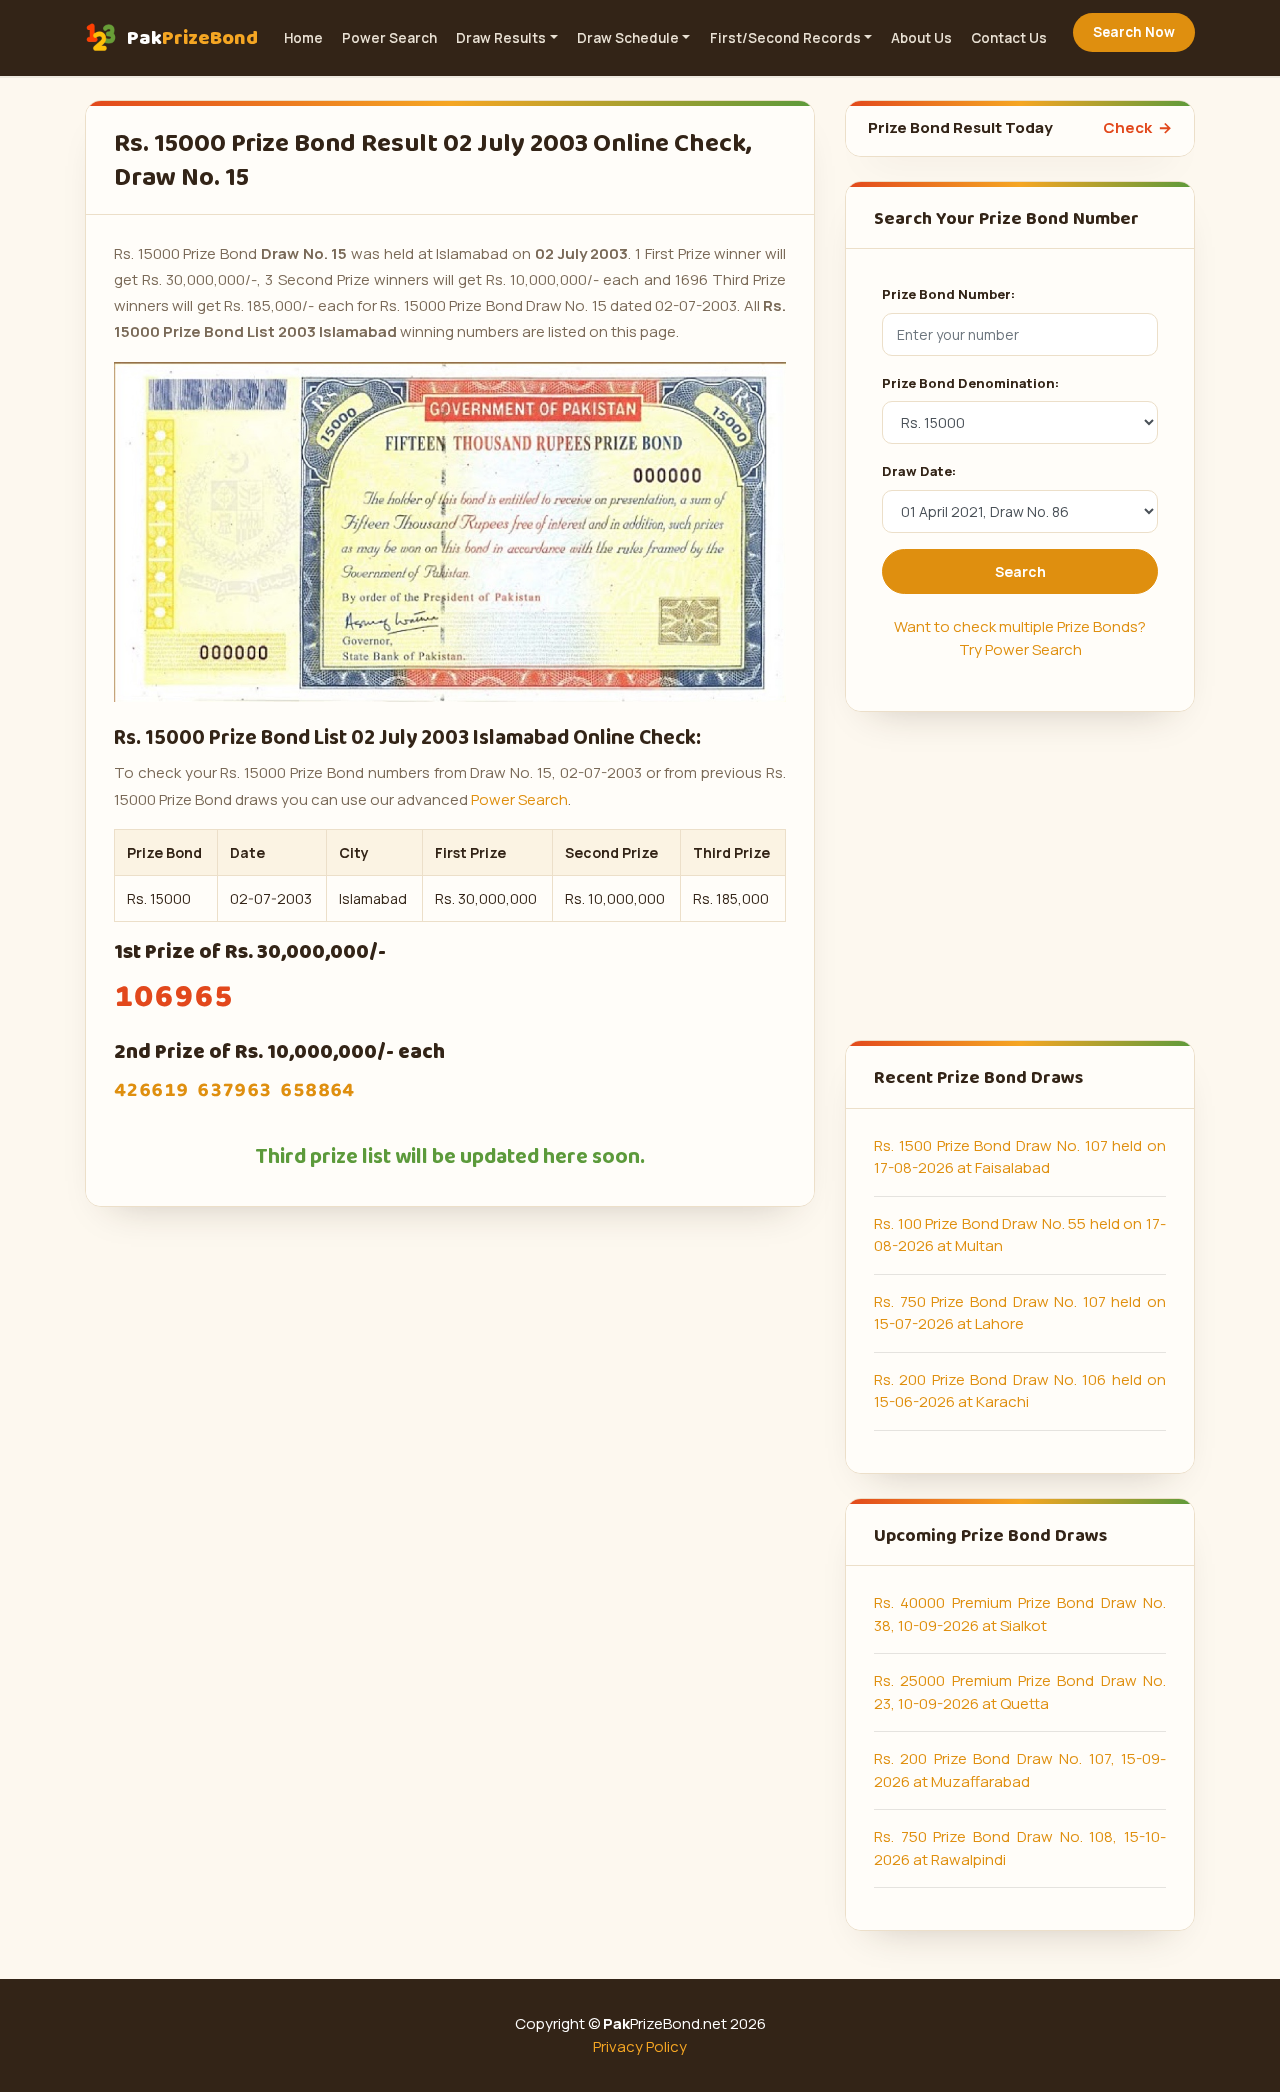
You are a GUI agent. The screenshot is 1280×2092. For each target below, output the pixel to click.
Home (303, 38)
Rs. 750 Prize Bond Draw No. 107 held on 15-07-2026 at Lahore (1020, 1313)
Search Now (1134, 32)
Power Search (389, 38)
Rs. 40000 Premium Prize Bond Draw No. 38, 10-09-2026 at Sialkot (1020, 1614)
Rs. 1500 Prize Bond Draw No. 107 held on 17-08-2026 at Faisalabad (1020, 1157)
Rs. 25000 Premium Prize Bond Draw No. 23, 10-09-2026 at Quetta (1020, 1692)
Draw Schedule (628, 38)
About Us (921, 38)
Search (1020, 571)
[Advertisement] (1020, 876)
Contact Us (1009, 38)
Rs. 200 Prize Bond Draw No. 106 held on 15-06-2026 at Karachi (1020, 1391)
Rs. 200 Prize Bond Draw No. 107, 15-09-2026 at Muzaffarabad (1020, 1770)
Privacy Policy (640, 2046)
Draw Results (501, 38)
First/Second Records (785, 38)
